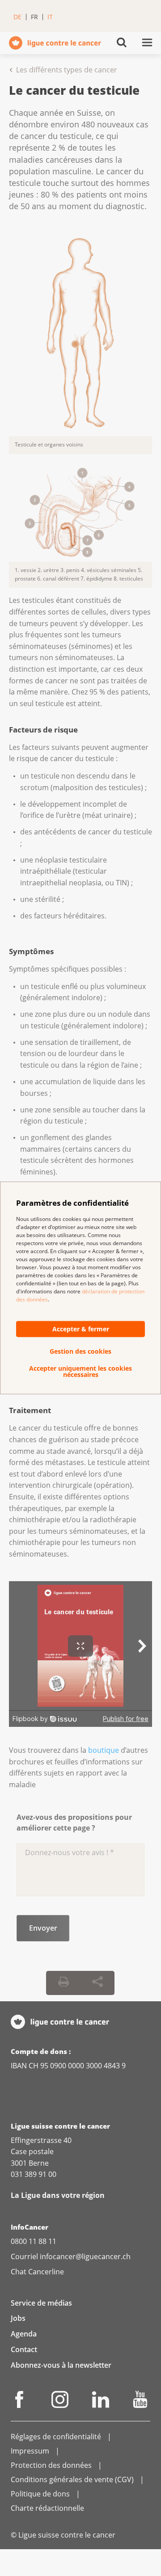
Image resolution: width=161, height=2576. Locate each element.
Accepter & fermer (81, 1329)
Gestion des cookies (80, 1351)
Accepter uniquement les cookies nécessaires (80, 1372)
